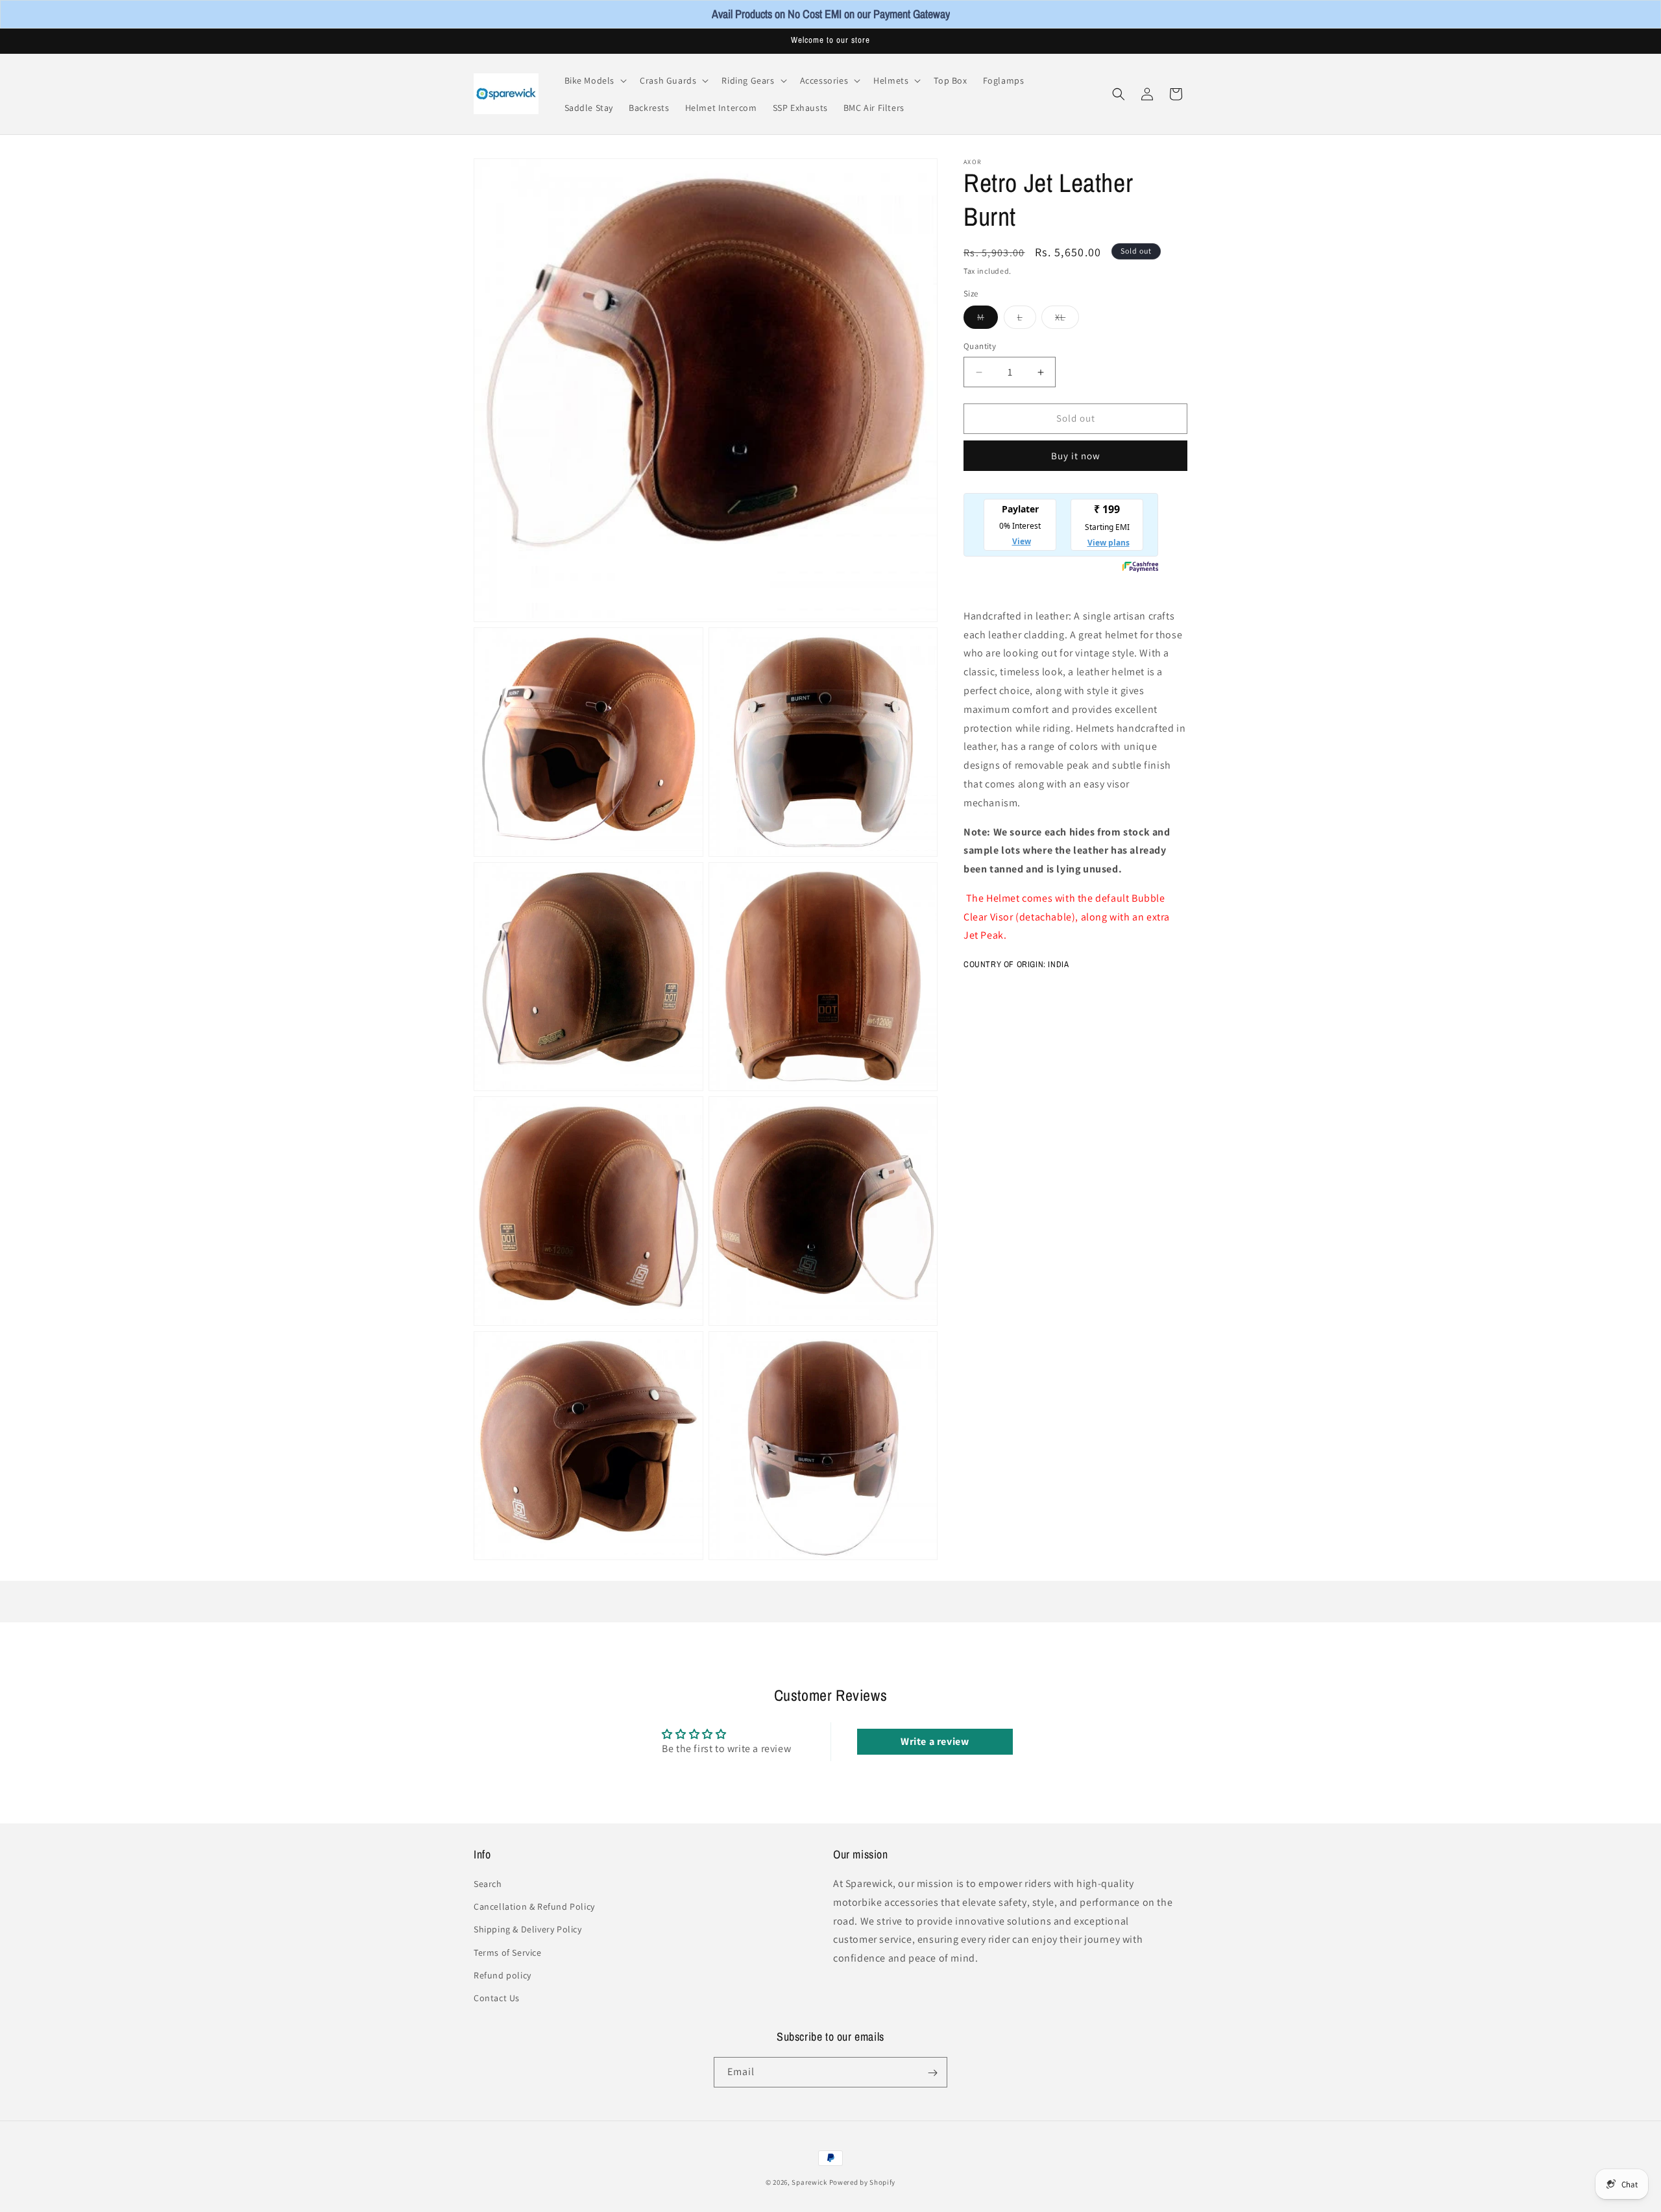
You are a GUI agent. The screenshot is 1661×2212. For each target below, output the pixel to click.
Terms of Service (508, 1953)
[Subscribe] (932, 2073)
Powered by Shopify (863, 2182)
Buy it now (1076, 456)
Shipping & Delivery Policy (528, 1929)
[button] (595, 80)
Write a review (935, 1741)
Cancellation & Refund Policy (534, 1906)
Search (488, 1884)
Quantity (980, 347)
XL (1067, 320)
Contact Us (497, 1998)
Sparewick (809, 2182)
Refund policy (503, 1975)
